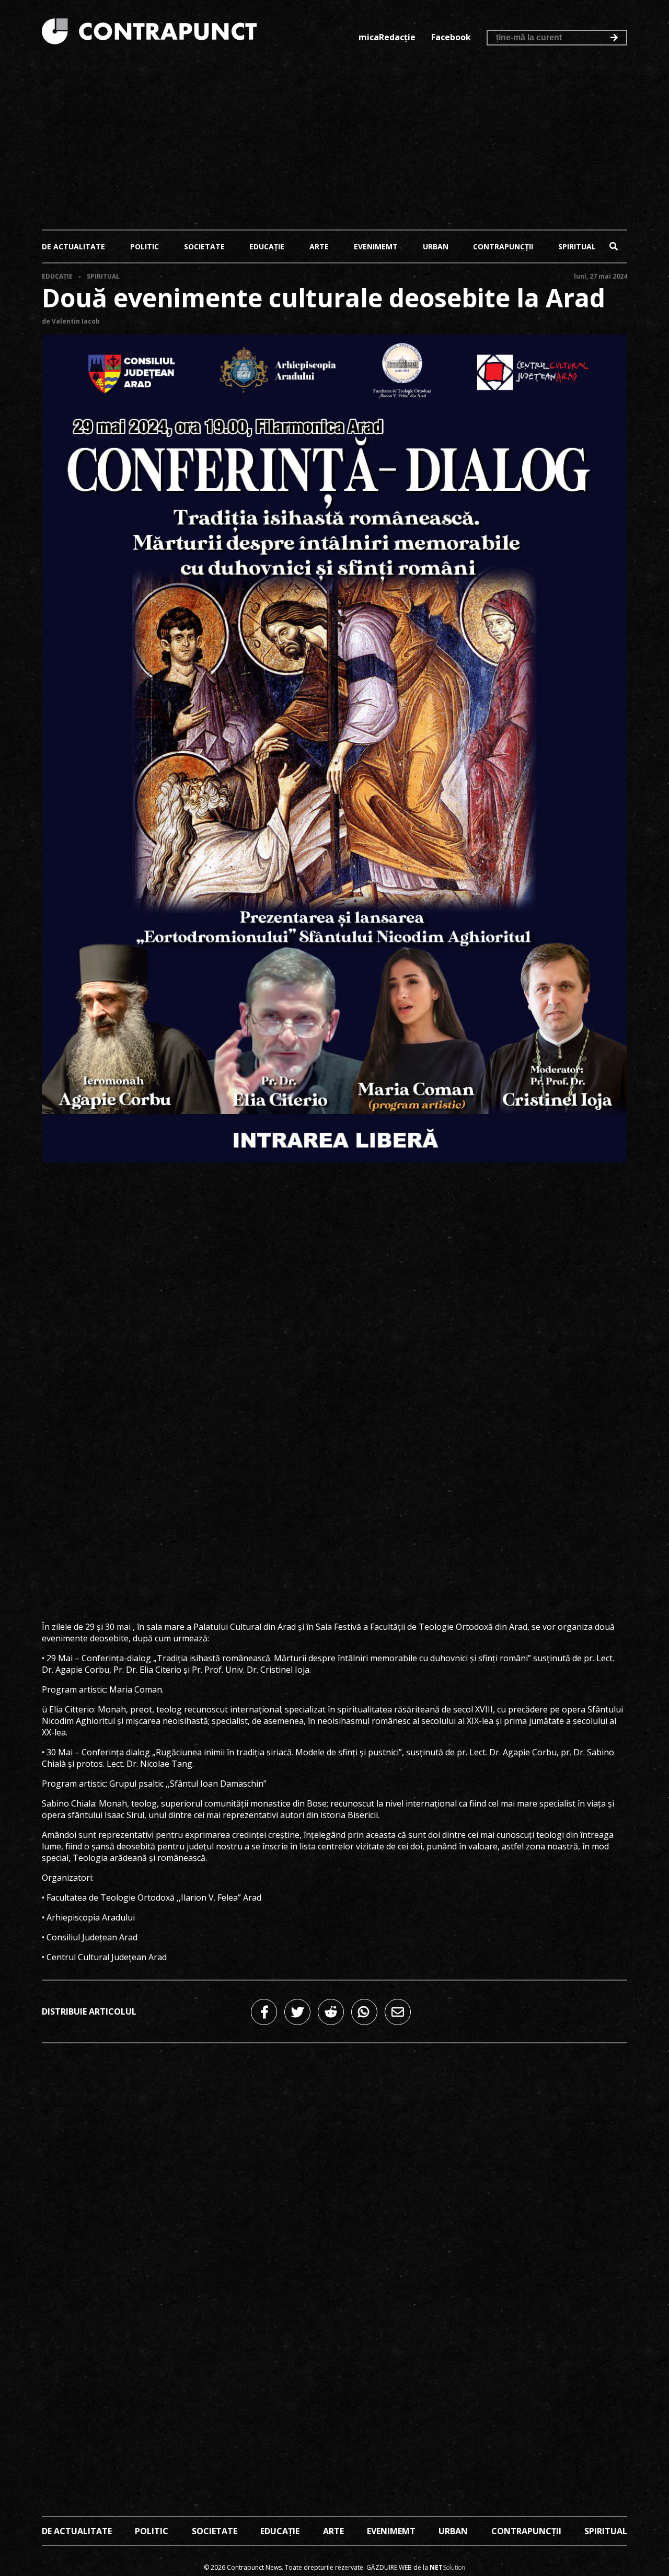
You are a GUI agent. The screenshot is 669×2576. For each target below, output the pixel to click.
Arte (319, 246)
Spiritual (577, 246)
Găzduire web (389, 2567)
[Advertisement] (334, 140)
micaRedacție (387, 37)
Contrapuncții (503, 246)
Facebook (451, 37)
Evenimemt (376, 246)
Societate (204, 246)
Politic (145, 246)
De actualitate (73, 246)
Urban (436, 246)
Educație (267, 246)
